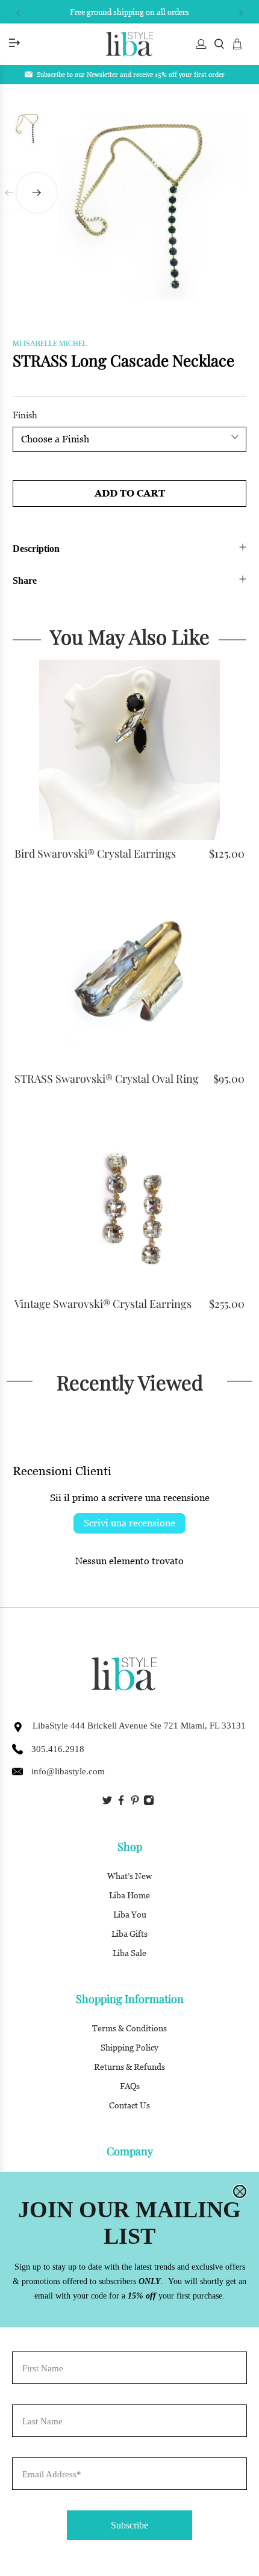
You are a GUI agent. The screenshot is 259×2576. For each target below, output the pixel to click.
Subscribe (129, 2525)
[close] (240, 2191)
